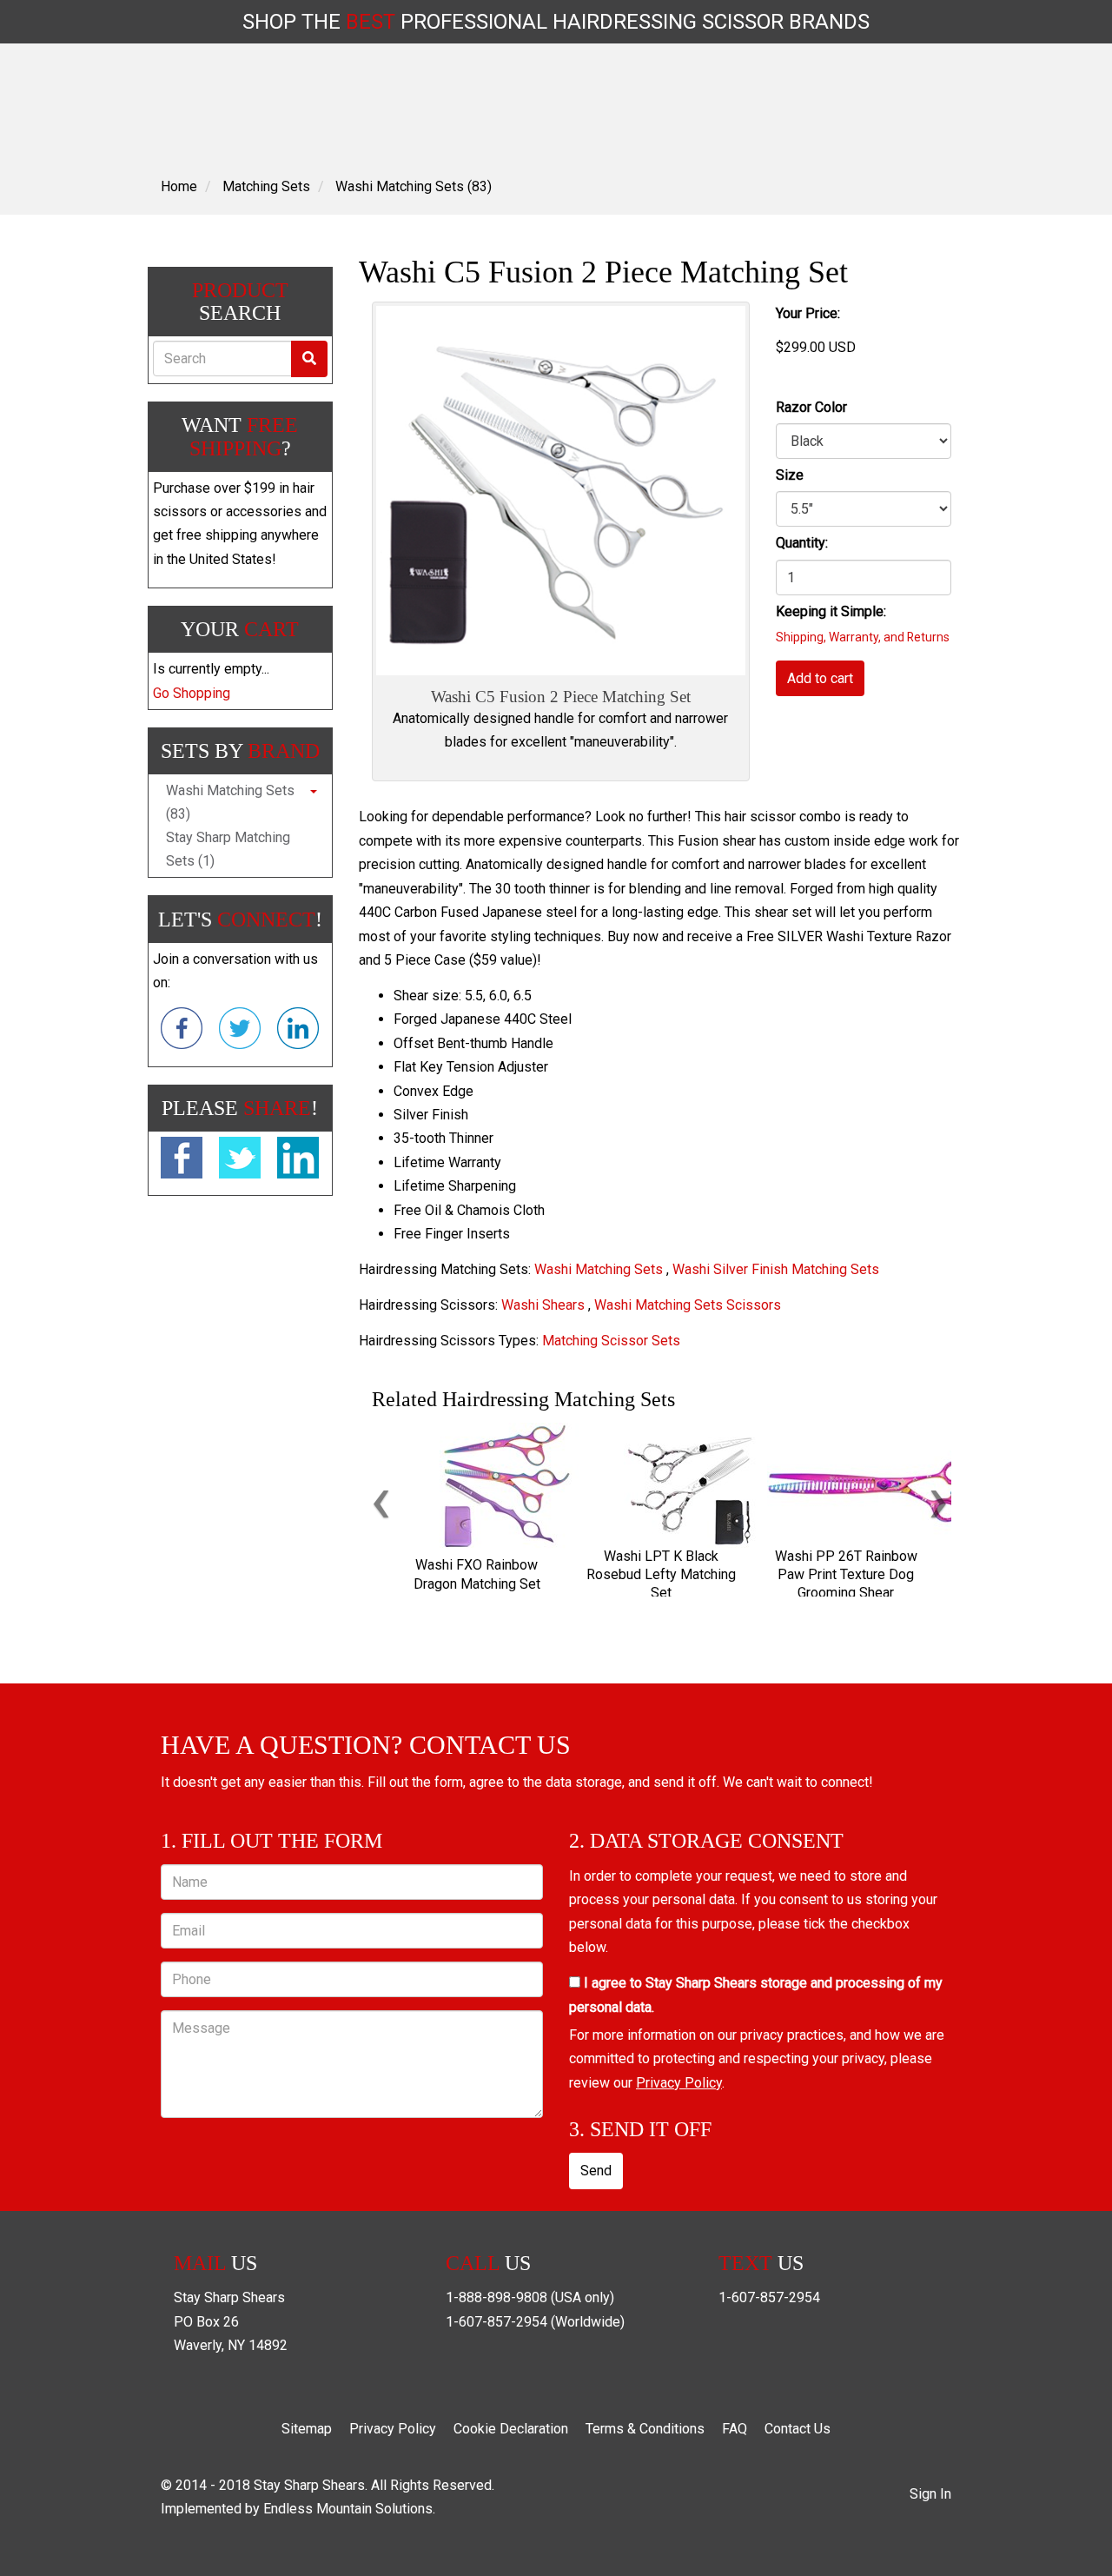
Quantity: (802, 543)
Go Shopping (192, 693)
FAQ (735, 2429)
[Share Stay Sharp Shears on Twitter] (240, 1161)
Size (790, 475)
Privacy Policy (679, 2083)
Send (596, 2171)
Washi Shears (543, 1305)
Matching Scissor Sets (611, 1341)
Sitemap (307, 2429)
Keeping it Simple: (831, 611)
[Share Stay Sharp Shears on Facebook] (182, 1161)
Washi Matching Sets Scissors (688, 1305)
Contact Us (798, 2429)
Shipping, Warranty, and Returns (863, 637)
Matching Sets (266, 186)
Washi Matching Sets (599, 1269)
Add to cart (820, 678)
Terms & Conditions (645, 2429)
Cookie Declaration (511, 2429)
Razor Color (811, 407)
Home (179, 186)
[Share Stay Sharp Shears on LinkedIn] (298, 1161)
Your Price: (808, 313)
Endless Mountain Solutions (348, 2509)
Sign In (930, 2494)
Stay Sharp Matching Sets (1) (228, 849)
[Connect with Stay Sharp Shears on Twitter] (240, 1032)
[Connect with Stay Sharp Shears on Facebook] (182, 1032)
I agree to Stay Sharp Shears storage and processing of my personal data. (756, 1995)
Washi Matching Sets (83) (414, 186)
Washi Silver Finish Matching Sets (776, 1269)
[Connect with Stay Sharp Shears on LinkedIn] (298, 1032)
